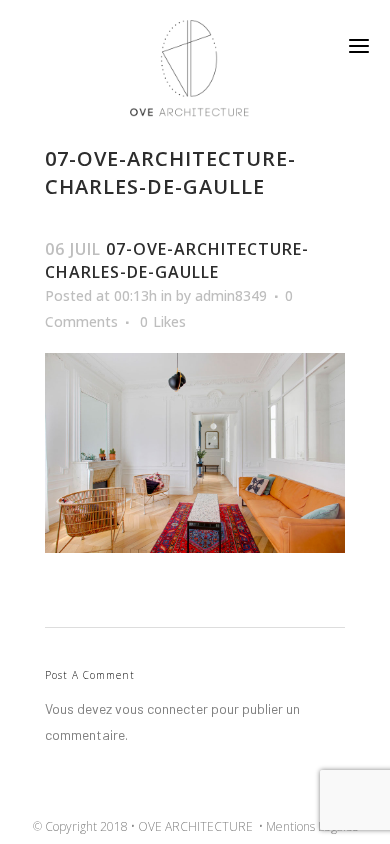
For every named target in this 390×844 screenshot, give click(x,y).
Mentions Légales (312, 826)
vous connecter (161, 708)
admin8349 (231, 295)
